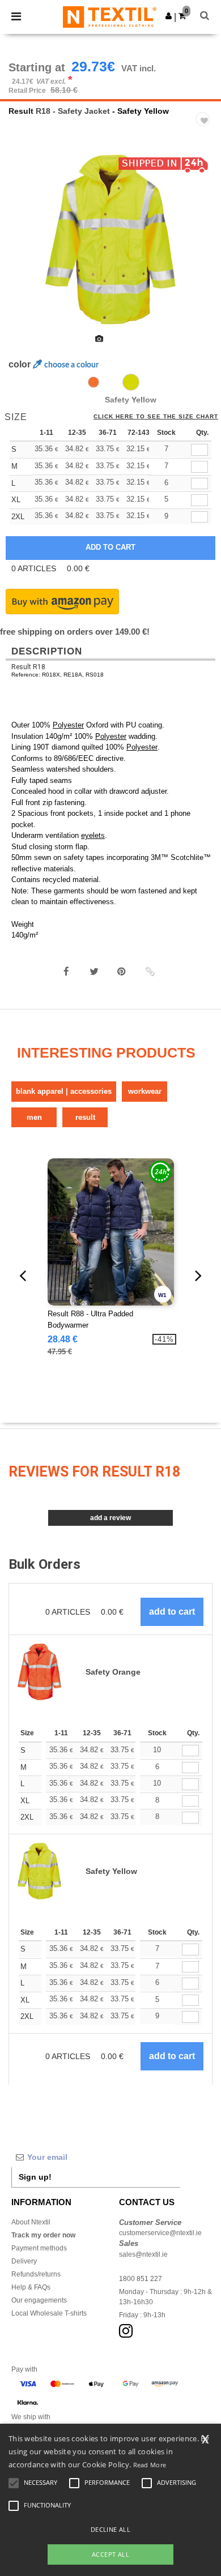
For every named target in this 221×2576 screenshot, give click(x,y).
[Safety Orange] (93, 382)
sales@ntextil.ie (143, 2254)
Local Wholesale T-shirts (49, 2313)
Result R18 (28, 667)
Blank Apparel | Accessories (64, 1091)
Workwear (145, 1091)
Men (34, 1117)
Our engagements (39, 2300)
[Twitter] (94, 972)
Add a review (110, 1518)
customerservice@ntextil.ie (160, 2233)
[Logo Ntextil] (110, 16)
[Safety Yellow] (131, 382)
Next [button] (204, 247)
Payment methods (39, 2248)
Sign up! (35, 2177)
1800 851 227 (141, 2279)
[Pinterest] (122, 972)
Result (21, 111)
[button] (169, 16)
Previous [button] (24, 247)
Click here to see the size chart (156, 417)
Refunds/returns (36, 2274)
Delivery (24, 2261)
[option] (110, 239)
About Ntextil (31, 2222)
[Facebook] (66, 972)
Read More (150, 2465)
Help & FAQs (31, 2287)
